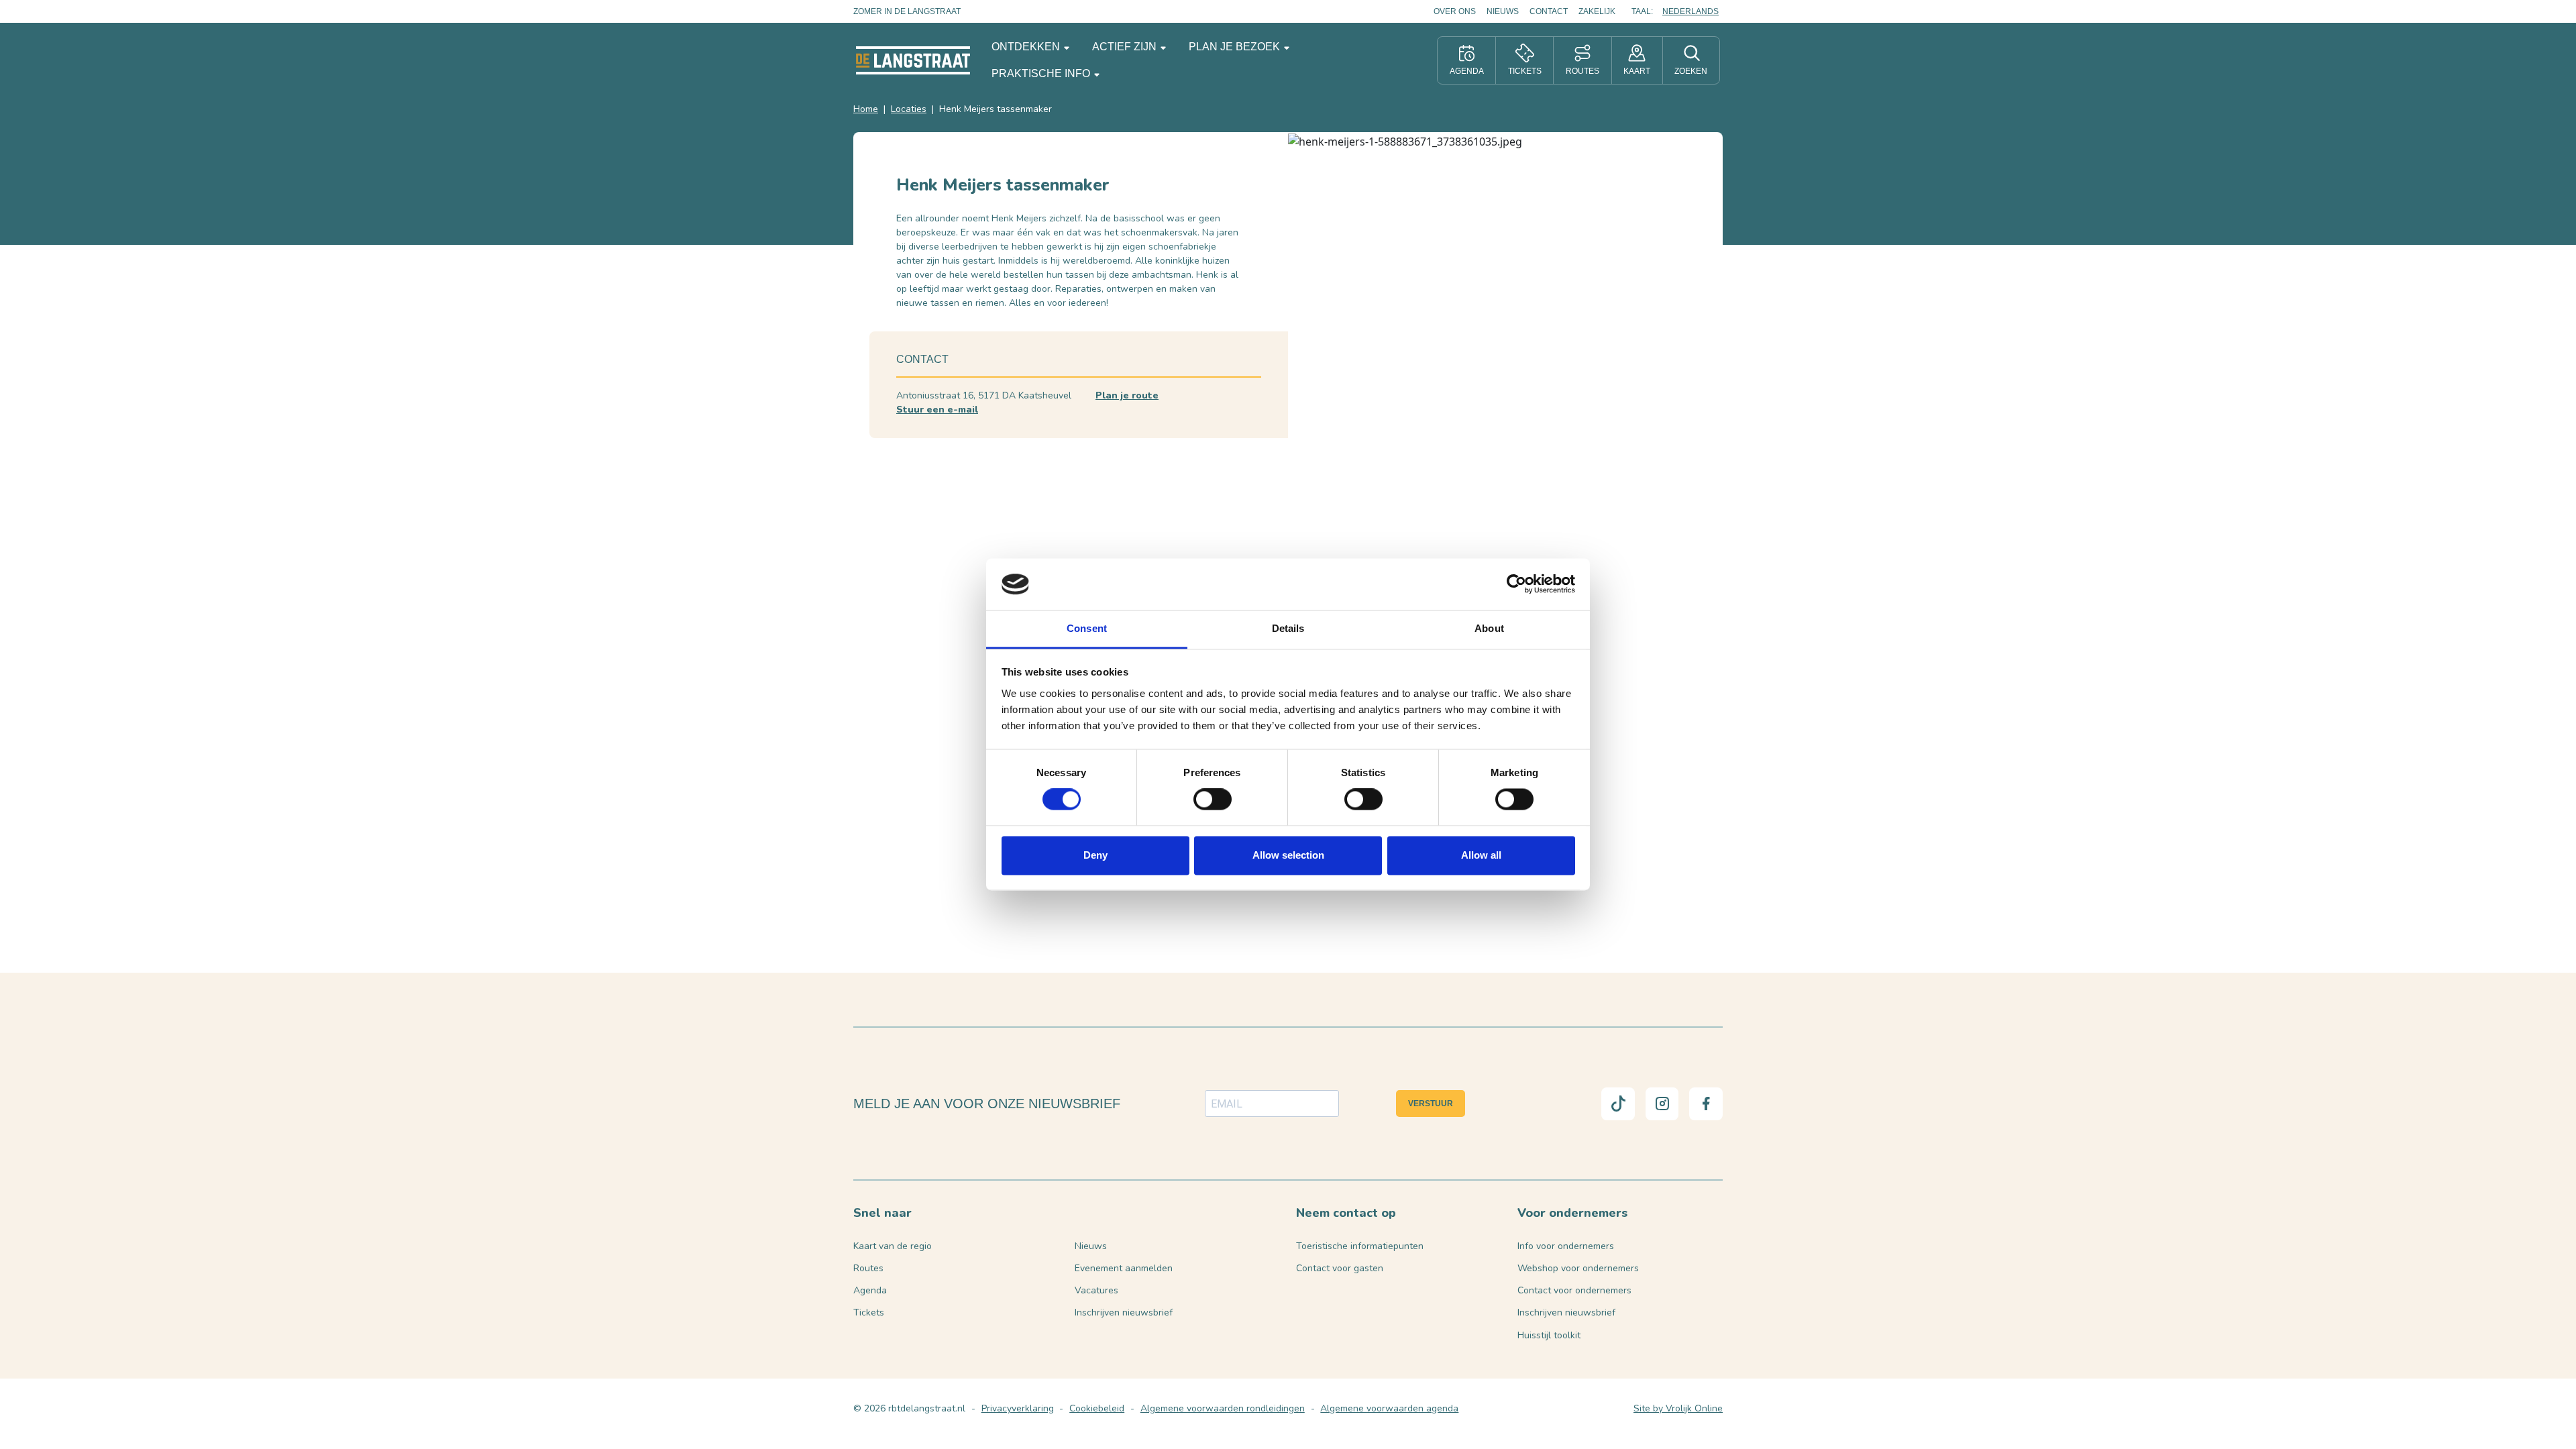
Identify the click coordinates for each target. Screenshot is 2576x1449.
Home (866, 109)
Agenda (870, 1290)
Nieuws (1503, 11)
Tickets (869, 1312)
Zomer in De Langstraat (907, 11)
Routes (868, 1268)
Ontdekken (1027, 47)
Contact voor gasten (1340, 1268)
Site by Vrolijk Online (1678, 1408)
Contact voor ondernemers (1574, 1290)
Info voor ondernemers (1566, 1246)
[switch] (1213, 800)
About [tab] (1489, 628)
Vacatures (1096, 1290)
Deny (1095, 855)
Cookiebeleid (1097, 1408)
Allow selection (1288, 855)
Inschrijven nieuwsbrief (1124, 1312)
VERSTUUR (1431, 1104)
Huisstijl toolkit (1549, 1335)
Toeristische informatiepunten (1360, 1246)
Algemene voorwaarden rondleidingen (1223, 1408)
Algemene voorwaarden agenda (1389, 1408)
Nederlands (1690, 11)
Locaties (909, 109)
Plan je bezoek (1236, 47)
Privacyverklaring (1018, 1408)
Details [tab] (1288, 628)
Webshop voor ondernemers (1578, 1268)
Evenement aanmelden (1124, 1268)
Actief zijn (1126, 47)
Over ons (1455, 11)
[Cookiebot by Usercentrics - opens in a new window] (1516, 584)
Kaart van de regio (893, 1246)
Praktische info (1042, 73)
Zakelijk (1597, 11)
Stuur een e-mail (937, 410)
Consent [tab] (1087, 628)
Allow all (1481, 855)
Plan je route (1127, 395)
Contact (1549, 11)
